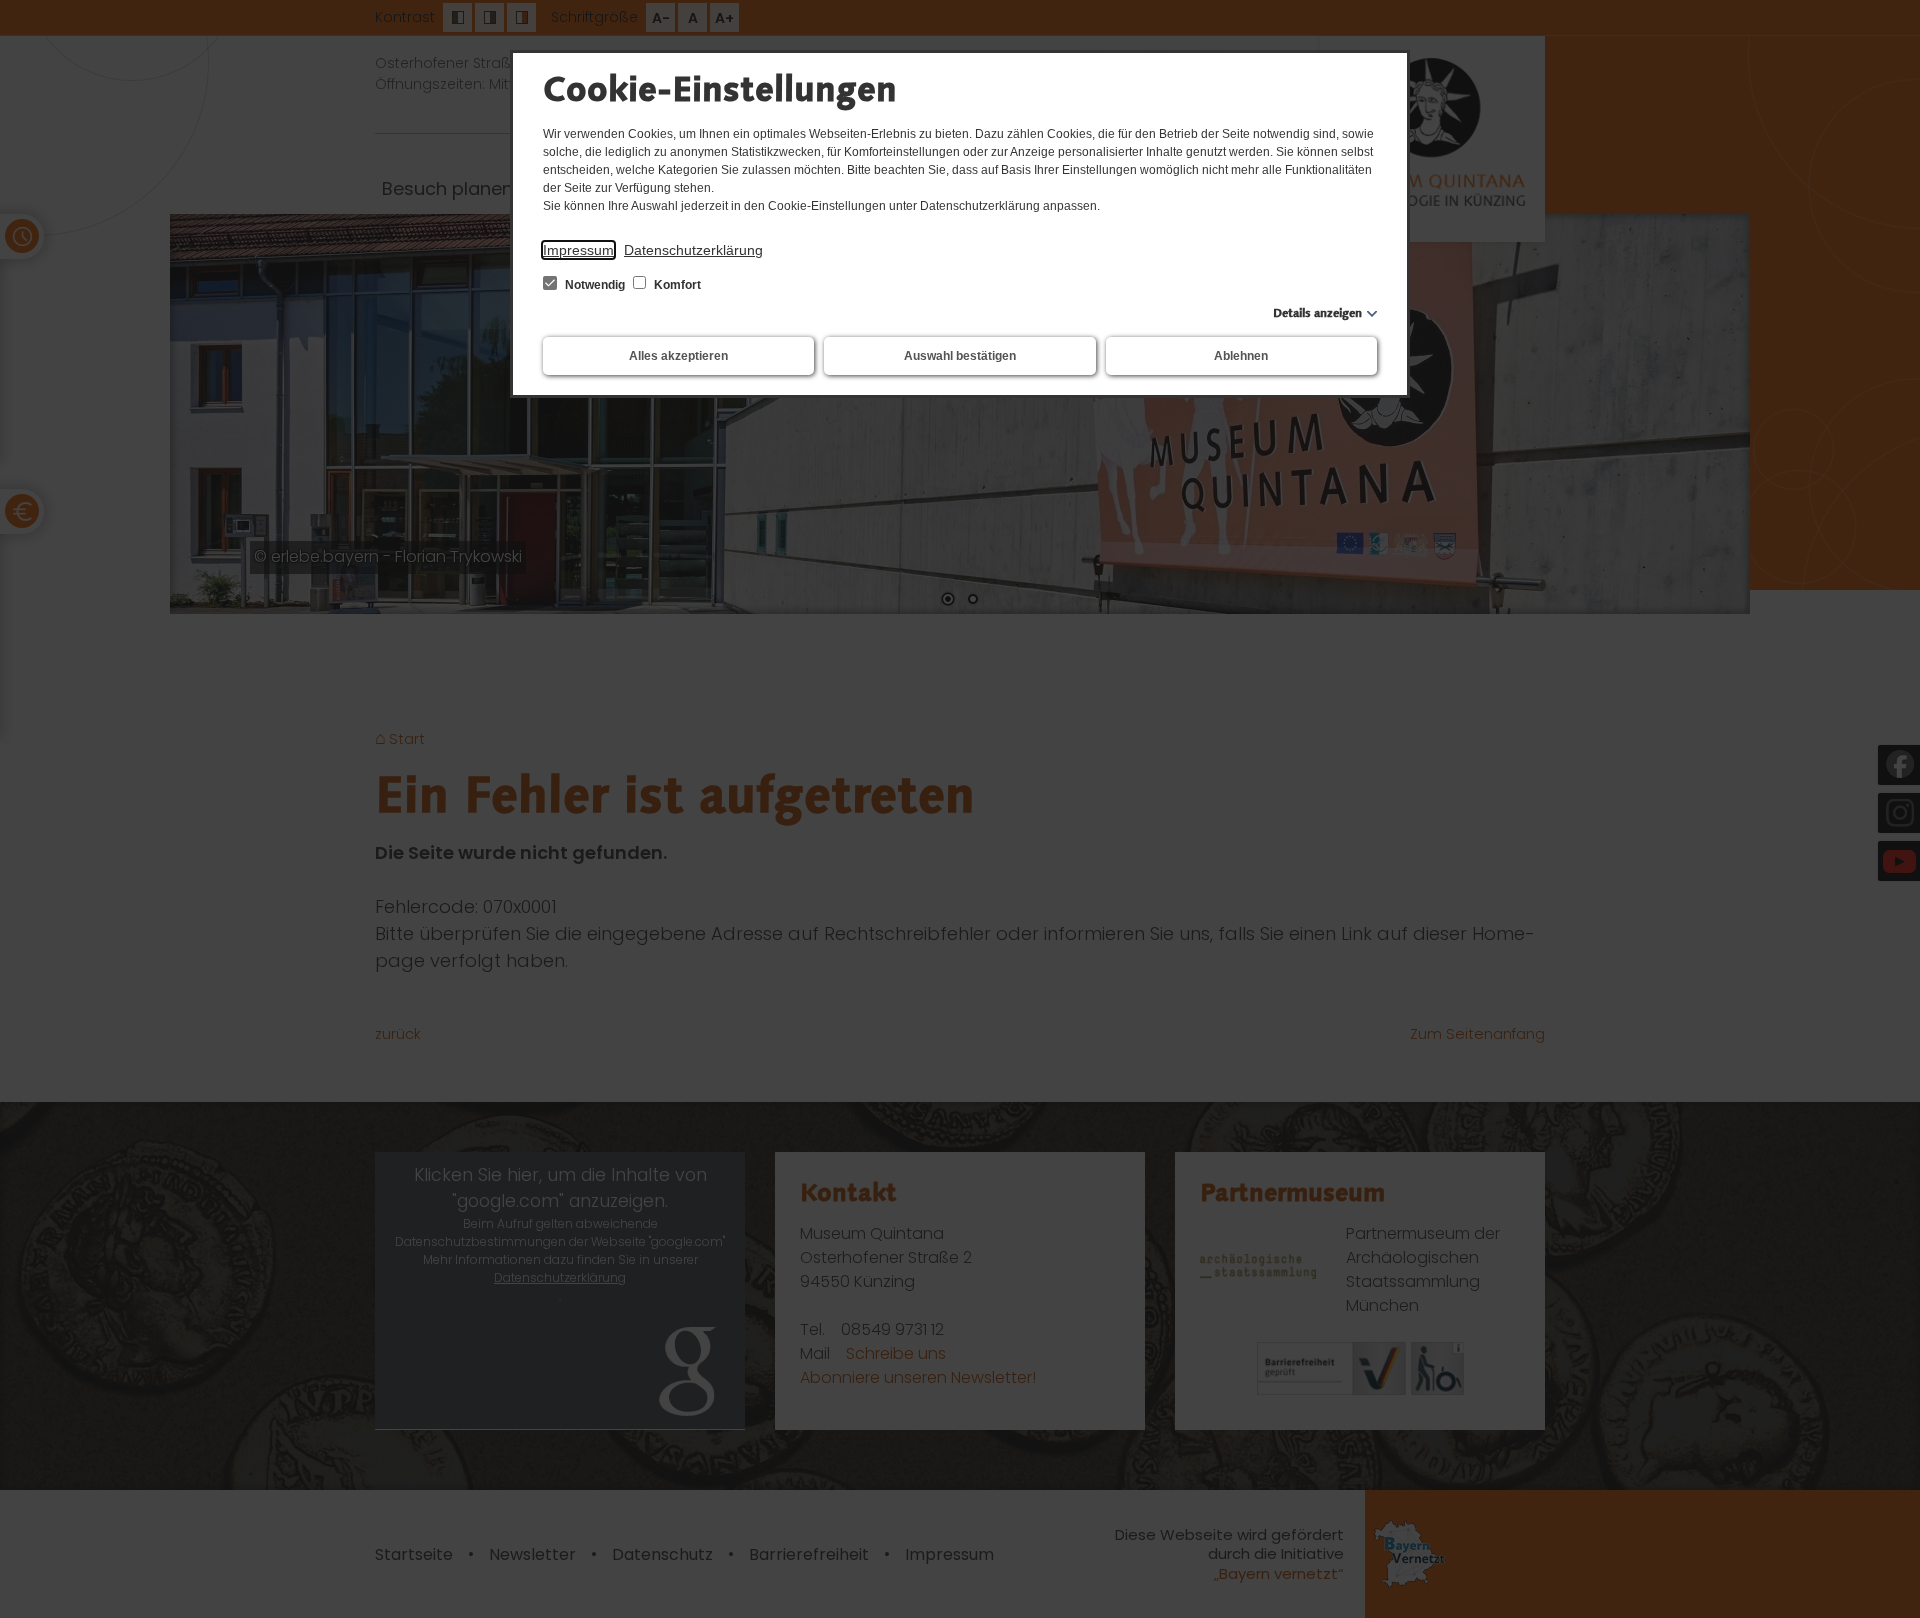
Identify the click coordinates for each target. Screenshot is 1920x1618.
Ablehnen (1241, 356)
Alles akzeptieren (678, 356)
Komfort (676, 285)
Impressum (578, 250)
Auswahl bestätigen (960, 356)
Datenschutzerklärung (693, 250)
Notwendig (595, 285)
